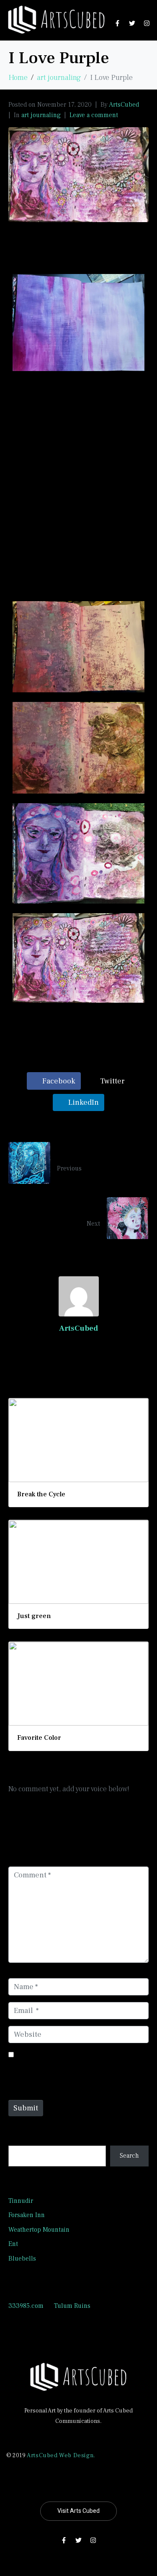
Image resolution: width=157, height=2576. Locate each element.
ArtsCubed (124, 105)
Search (19, 2137)
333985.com (26, 2306)
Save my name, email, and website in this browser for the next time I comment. (77, 2071)
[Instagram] (147, 23)
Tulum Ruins (72, 2306)
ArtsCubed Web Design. (61, 2456)
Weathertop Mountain (39, 2230)
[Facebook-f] (117, 23)
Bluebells (22, 2258)
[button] (78, 532)
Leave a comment (94, 115)
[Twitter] (132, 23)
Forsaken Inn (27, 2215)
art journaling (41, 115)
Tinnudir (21, 2201)
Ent (13, 2244)
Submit (26, 2108)
